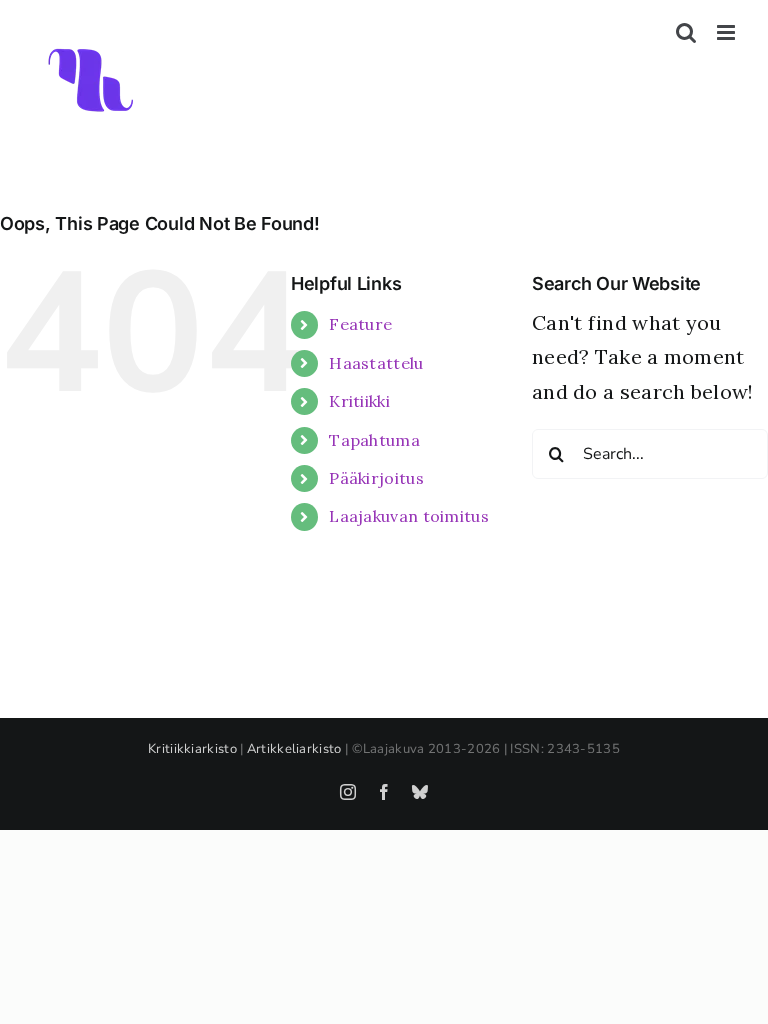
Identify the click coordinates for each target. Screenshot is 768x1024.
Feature (360, 324)
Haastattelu (376, 363)
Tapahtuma (374, 440)
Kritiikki (359, 401)
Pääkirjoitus (376, 478)
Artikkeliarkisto (294, 749)
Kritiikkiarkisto (192, 749)
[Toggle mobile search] (686, 32)
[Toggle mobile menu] (727, 32)
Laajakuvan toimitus (409, 516)
